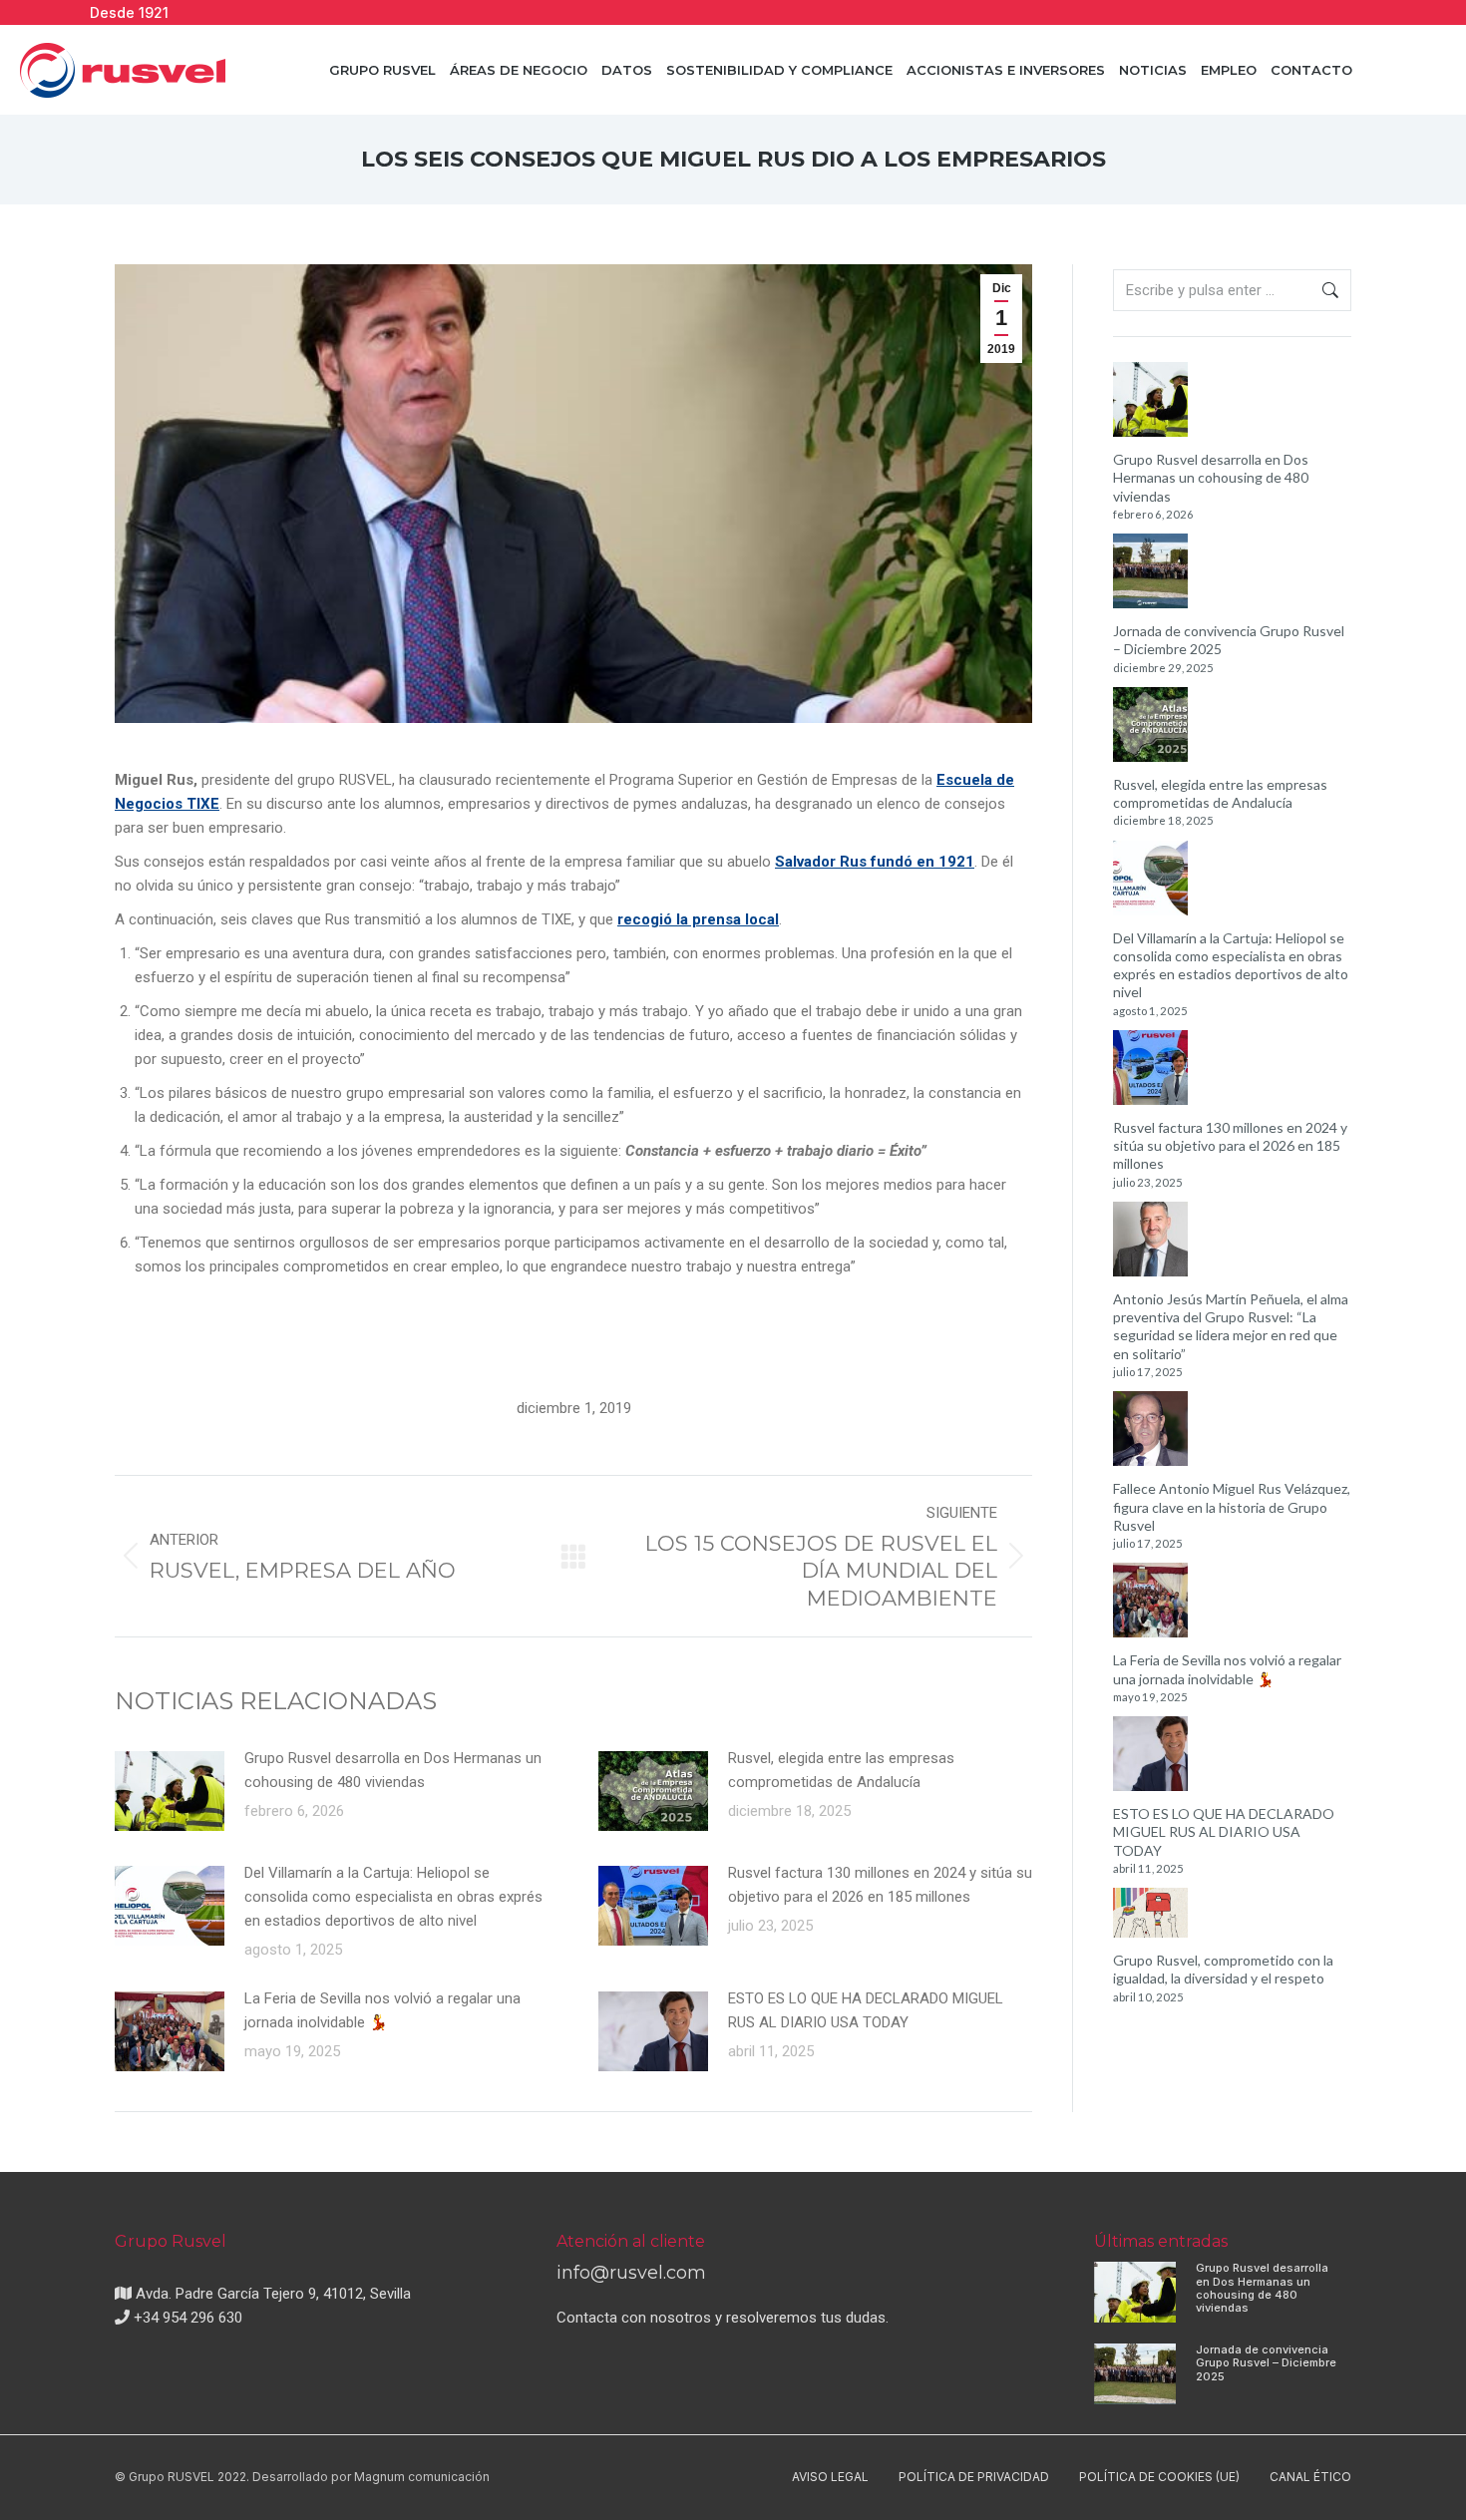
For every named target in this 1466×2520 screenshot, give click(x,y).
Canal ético (1310, 2477)
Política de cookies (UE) (1159, 2477)
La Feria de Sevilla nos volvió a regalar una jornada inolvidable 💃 (382, 2010)
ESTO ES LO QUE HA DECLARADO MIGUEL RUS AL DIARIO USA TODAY (866, 2010)
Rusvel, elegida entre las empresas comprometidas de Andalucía (841, 1770)
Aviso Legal (830, 2477)
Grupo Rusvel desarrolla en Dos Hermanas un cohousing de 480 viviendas (393, 1770)
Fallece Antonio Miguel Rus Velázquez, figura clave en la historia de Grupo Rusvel (1232, 1506)
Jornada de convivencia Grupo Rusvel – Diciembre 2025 (1229, 640)
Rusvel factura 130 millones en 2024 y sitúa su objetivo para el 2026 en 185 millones (880, 1885)
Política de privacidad (974, 2477)
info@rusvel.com (631, 2273)
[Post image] (170, 1791)
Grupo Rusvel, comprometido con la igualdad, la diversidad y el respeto (1223, 1969)
